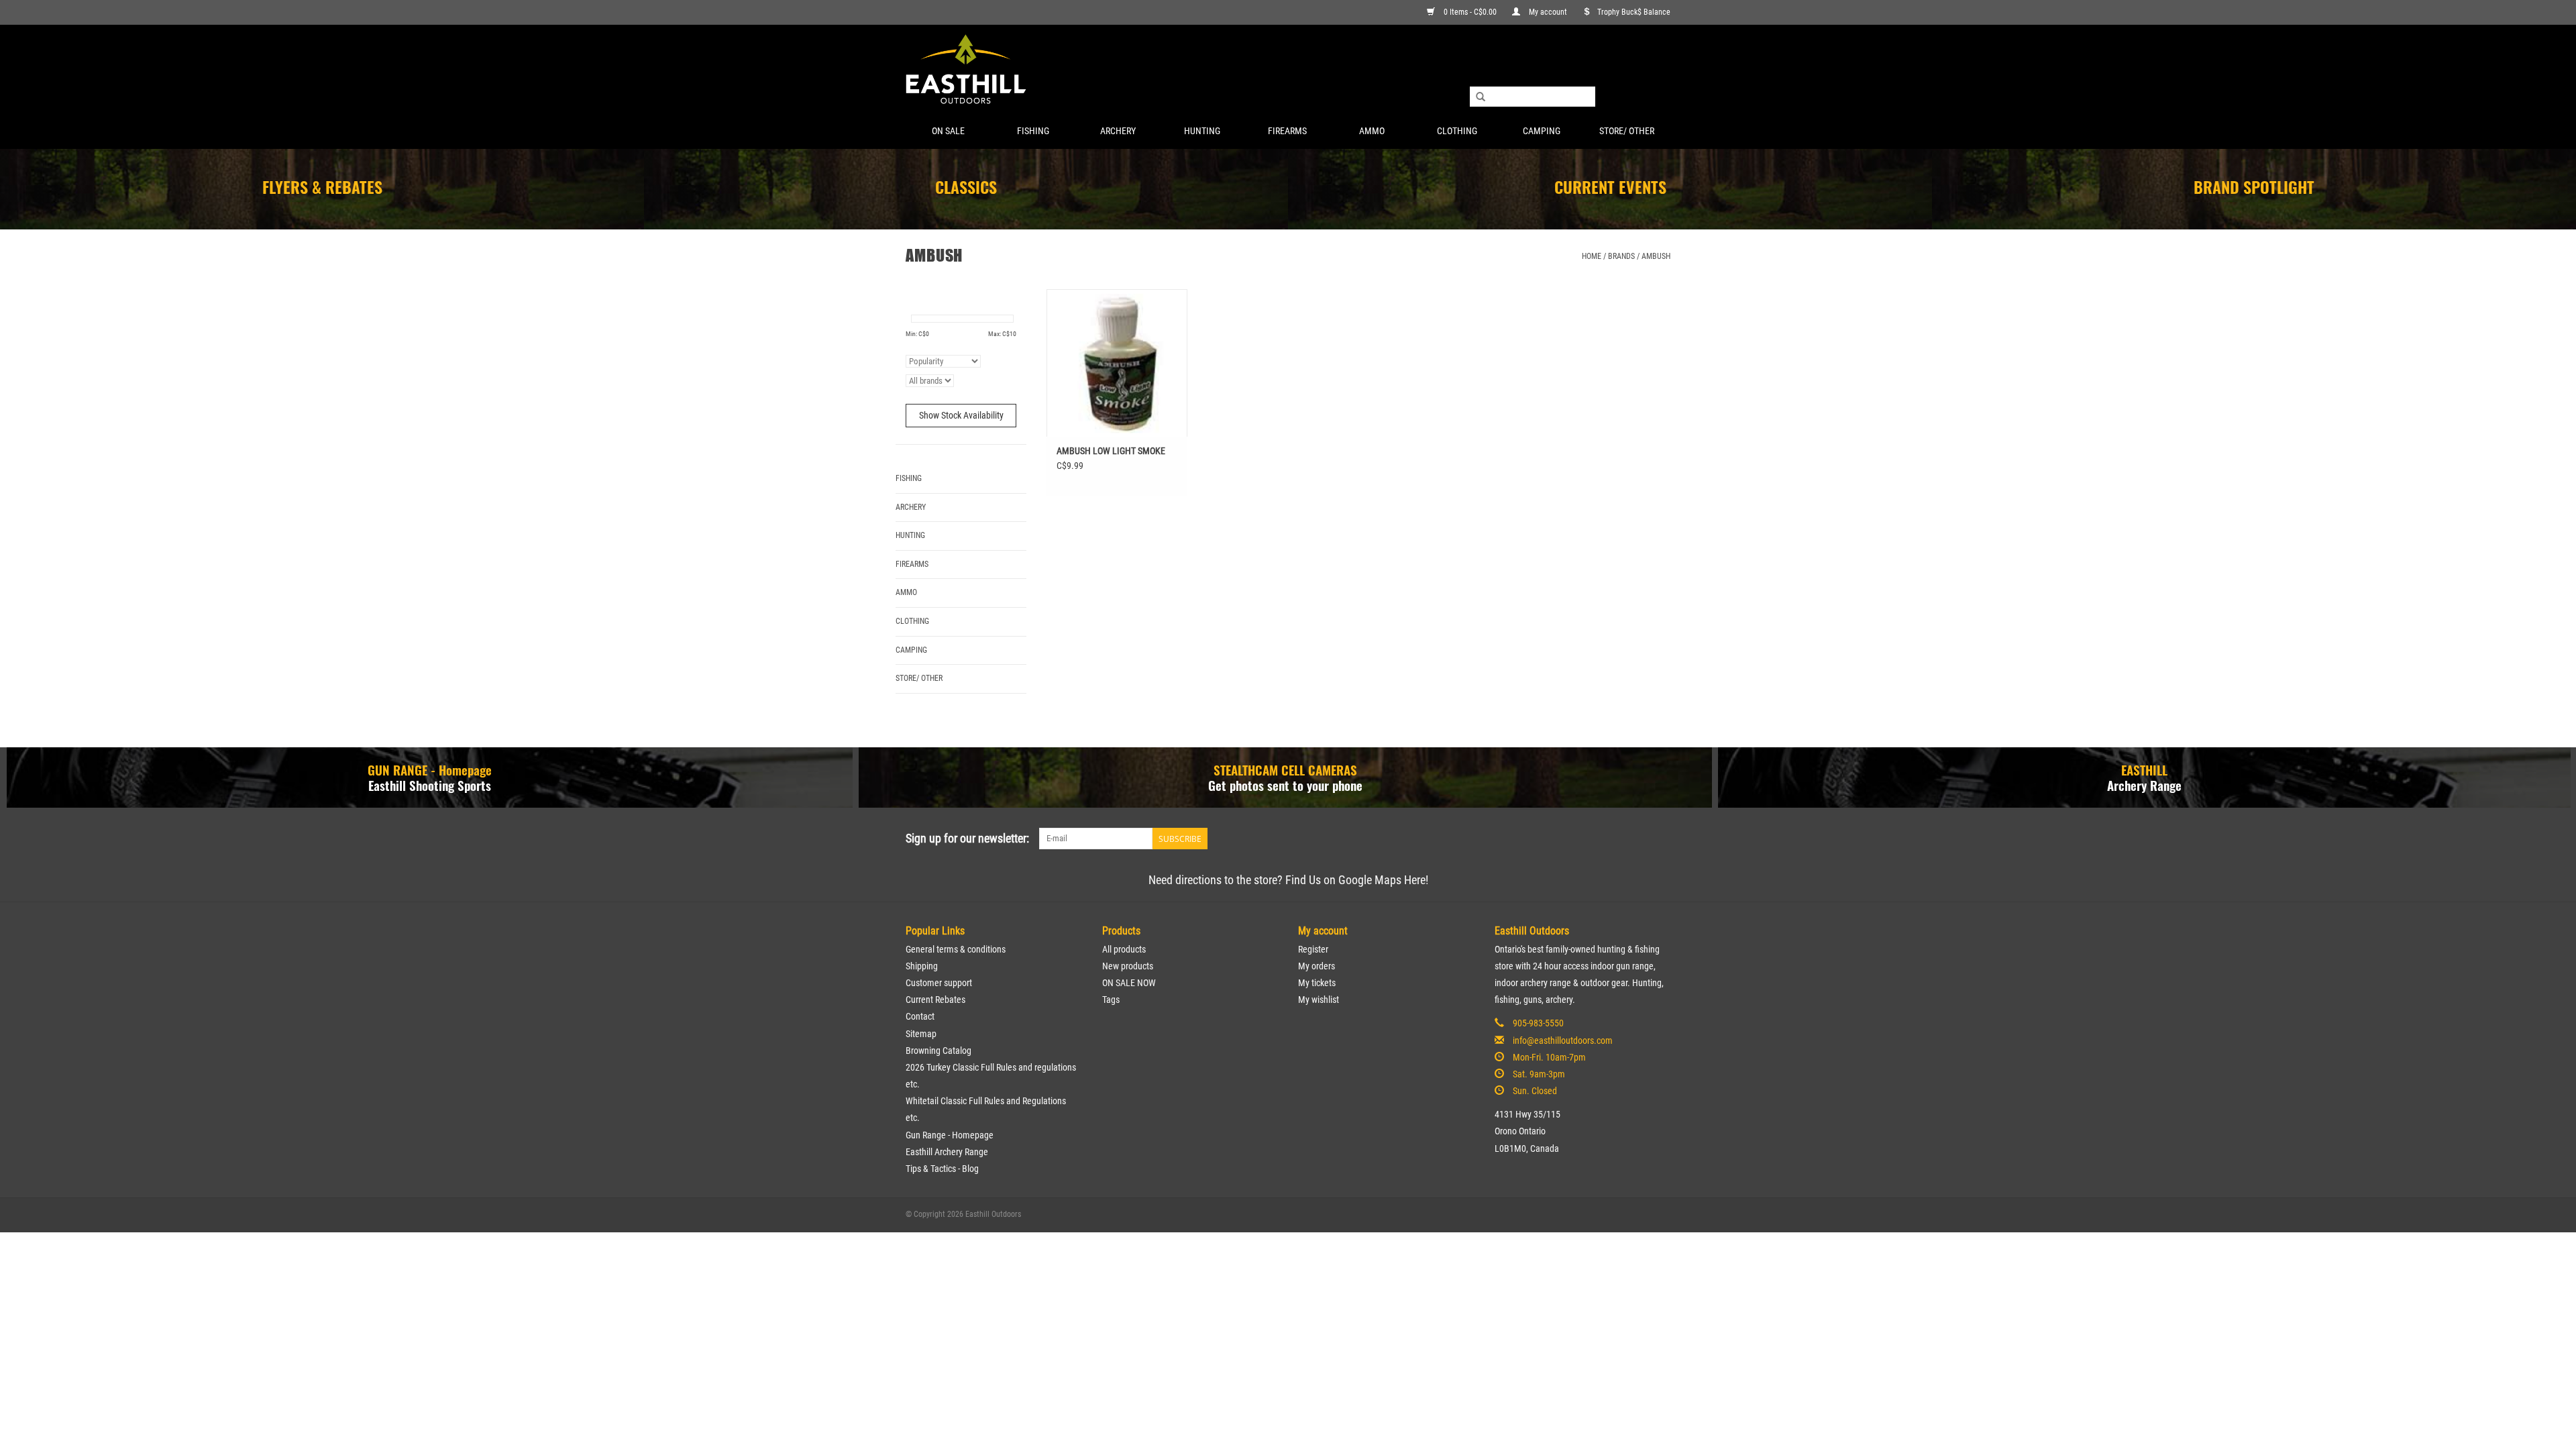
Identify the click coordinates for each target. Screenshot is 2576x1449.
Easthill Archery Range (947, 1152)
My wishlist (1319, 1000)
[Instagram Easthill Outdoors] (1660, 839)
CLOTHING (1457, 131)
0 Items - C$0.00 (1470, 12)
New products (1128, 966)
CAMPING (1542, 131)
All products (1124, 949)
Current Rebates (935, 1000)
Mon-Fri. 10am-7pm (1549, 1057)
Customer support (939, 983)
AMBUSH (1656, 256)
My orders (1317, 966)
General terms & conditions (956, 949)
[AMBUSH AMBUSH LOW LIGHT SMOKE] (1117, 363)
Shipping (922, 966)
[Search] (1481, 97)
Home (1592, 256)
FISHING (1033, 131)
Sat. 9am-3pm (1539, 1074)
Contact (920, 1016)
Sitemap (921, 1034)
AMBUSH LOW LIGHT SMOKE (1111, 451)
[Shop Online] (1288, 70)
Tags (1111, 1000)
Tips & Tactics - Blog (942, 1169)
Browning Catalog (938, 1051)
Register (1313, 949)
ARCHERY (1118, 131)
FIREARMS (1287, 131)
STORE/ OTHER (1627, 131)
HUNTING (1202, 131)
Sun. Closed (1535, 1091)
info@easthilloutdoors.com (1563, 1040)
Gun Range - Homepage (950, 1135)
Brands (1621, 256)
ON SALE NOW (1129, 983)
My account (1548, 12)
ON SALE (948, 131)
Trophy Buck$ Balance (1634, 12)
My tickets (1317, 983)
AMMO (1372, 131)
